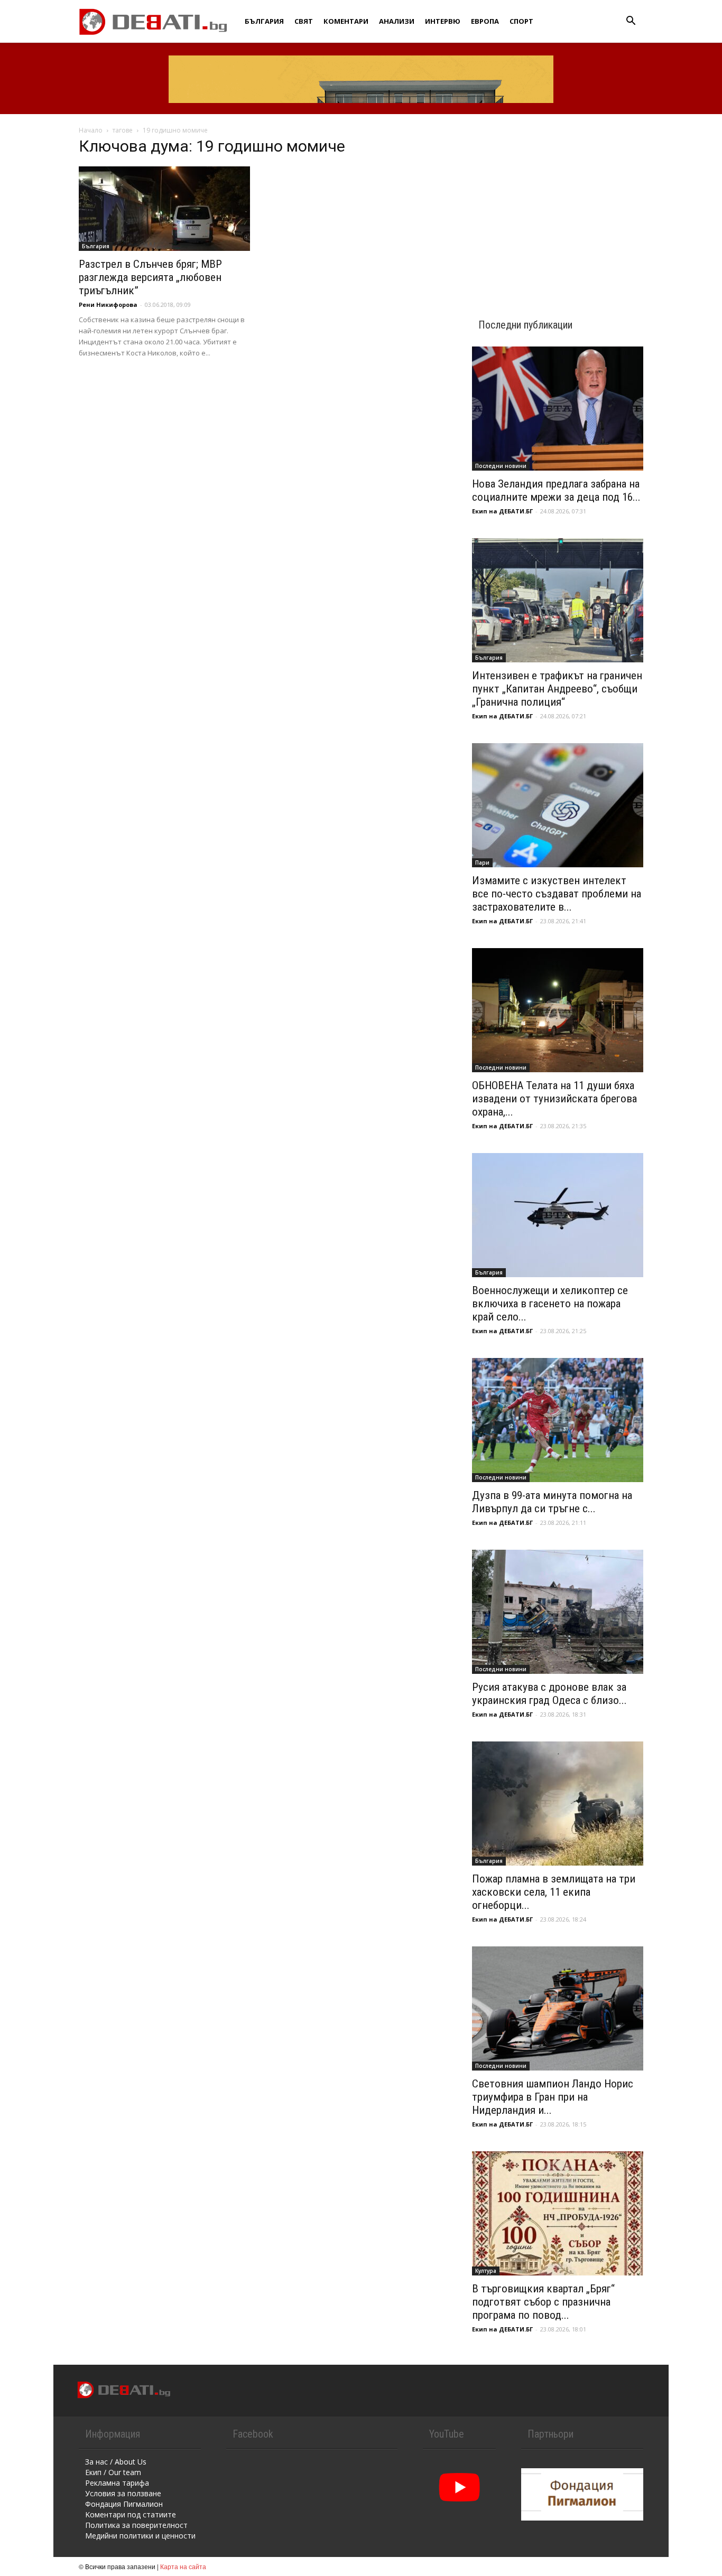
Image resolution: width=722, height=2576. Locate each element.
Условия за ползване (123, 2493)
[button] (631, 22)
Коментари (346, 21)
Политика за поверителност (136, 2525)
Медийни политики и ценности (140, 2536)
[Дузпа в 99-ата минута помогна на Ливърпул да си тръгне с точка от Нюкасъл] (558, 1420)
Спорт (521, 21)
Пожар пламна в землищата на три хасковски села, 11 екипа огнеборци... (554, 1892)
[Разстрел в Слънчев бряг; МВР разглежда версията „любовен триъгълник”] (164, 209)
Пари (482, 863)
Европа (485, 21)
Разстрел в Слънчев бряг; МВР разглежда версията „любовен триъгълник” (150, 277)
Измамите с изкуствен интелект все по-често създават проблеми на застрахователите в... (557, 894)
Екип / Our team (113, 2472)
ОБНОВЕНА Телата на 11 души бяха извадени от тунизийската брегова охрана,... (554, 1099)
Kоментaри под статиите (131, 2514)
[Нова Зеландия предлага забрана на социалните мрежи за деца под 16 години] (558, 409)
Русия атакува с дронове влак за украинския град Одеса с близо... (549, 1694)
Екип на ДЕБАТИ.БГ (502, 511)
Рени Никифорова (108, 305)
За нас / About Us (116, 2462)
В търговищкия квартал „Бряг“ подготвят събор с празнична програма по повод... (543, 2302)
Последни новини (501, 466)
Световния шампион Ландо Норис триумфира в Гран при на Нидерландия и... (553, 2097)
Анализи (397, 21)
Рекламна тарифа (117, 2483)
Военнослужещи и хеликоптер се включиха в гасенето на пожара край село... (550, 1304)
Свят (304, 21)
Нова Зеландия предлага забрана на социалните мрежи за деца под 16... (556, 490)
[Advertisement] (558, 207)
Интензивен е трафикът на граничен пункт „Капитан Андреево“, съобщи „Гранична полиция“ (557, 689)
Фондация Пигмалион (124, 2504)
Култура (486, 2271)
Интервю (443, 21)
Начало (91, 130)
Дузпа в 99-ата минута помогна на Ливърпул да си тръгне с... (552, 1502)
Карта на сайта (183, 2566)
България (264, 21)
